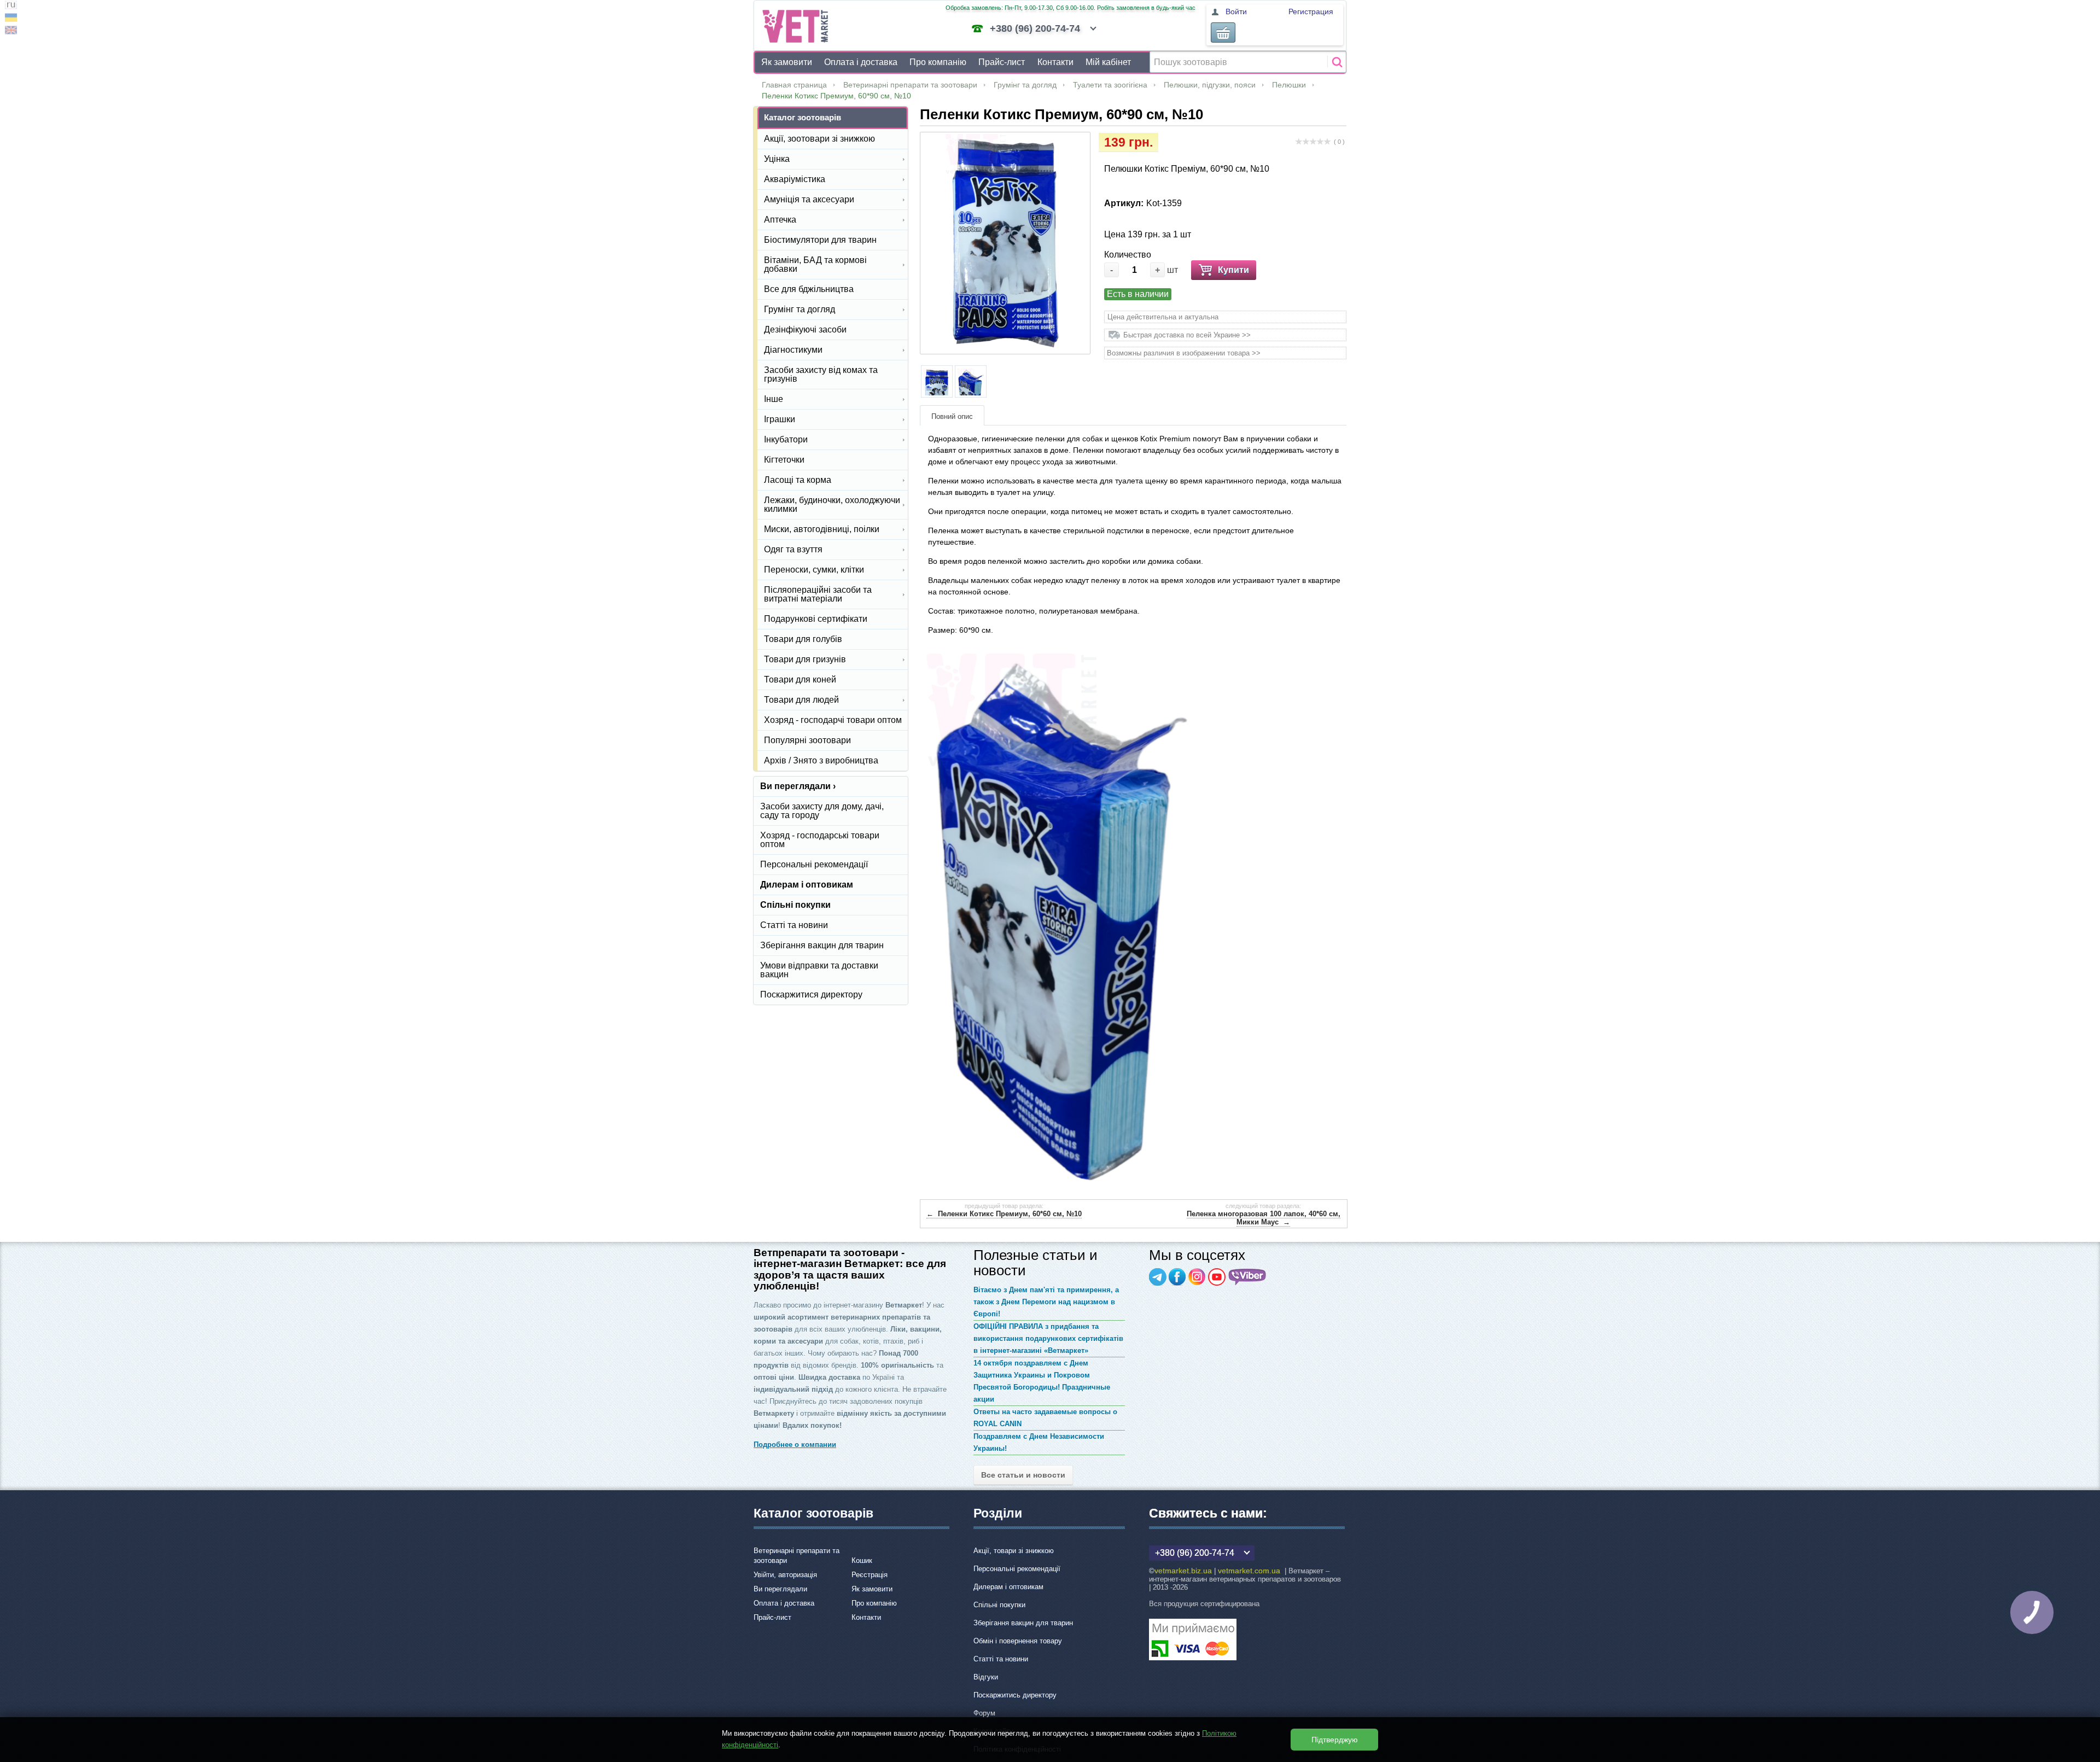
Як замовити (787, 62)
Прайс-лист (1002, 62)
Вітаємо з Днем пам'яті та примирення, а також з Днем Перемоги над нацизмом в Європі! (1046, 1302)
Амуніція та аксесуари (809, 199)
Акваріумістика (795, 179)
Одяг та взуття (793, 549)
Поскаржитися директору (811, 994)
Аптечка (780, 220)
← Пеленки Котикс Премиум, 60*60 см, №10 (1004, 1214)
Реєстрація (870, 1575)
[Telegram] (1158, 1277)
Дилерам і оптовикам (807, 885)
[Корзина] (1223, 33)
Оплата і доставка (861, 62)
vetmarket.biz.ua (1183, 1571)
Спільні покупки (795, 905)
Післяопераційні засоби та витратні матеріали (818, 594)
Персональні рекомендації (814, 864)
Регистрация (1311, 11)
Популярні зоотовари (807, 740)
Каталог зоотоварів (803, 117)
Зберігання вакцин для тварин (822, 945)
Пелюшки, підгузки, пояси (1210, 85)
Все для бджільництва (809, 289)
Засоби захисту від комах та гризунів (821, 374)
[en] (11, 31)
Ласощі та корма (798, 480)
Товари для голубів (803, 639)
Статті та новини (794, 925)
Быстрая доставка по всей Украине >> (1187, 335)
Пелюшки (1289, 85)
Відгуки (986, 1677)
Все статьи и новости (1023, 1475)
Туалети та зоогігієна (1110, 85)
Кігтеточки (784, 460)
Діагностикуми (793, 350)
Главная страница (794, 85)
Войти (1236, 11)
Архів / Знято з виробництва (821, 760)
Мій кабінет (1108, 62)
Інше (774, 399)
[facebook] (1177, 1277)
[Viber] (1247, 1277)
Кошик (862, 1560)
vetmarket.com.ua (1249, 1571)
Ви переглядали (780, 1589)
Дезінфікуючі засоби (805, 329)
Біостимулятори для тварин (820, 240)
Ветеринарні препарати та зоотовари (910, 85)
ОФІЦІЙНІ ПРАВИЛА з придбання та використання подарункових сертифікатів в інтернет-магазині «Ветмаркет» (1048, 1338)
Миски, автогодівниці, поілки (822, 529)
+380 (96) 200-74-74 (1035, 28)
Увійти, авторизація (785, 1575)
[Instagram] (1197, 1277)
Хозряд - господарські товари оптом (820, 840)
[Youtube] (1217, 1277)
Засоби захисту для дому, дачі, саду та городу (822, 811)
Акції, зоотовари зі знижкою (819, 139)
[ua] (11, 19)
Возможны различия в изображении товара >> (1184, 353)
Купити (1233, 270)
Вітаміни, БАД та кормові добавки (815, 264)
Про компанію (938, 62)
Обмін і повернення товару (1018, 1641)
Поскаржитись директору (1015, 1695)
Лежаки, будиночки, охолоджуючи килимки (832, 504)
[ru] (11, 6)
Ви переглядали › (798, 786)
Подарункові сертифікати (816, 619)
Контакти (1055, 62)
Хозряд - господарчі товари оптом (833, 720)
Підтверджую (1335, 1740)
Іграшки (780, 419)
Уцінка (777, 159)
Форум (984, 1713)
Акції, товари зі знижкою (1014, 1551)
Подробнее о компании (795, 1445)
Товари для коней (800, 679)
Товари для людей (801, 700)
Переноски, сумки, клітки (814, 570)
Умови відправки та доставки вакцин (819, 970)
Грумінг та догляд (1025, 85)
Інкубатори (786, 439)
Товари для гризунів (805, 659)
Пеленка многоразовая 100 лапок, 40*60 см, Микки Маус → (1264, 1218)
